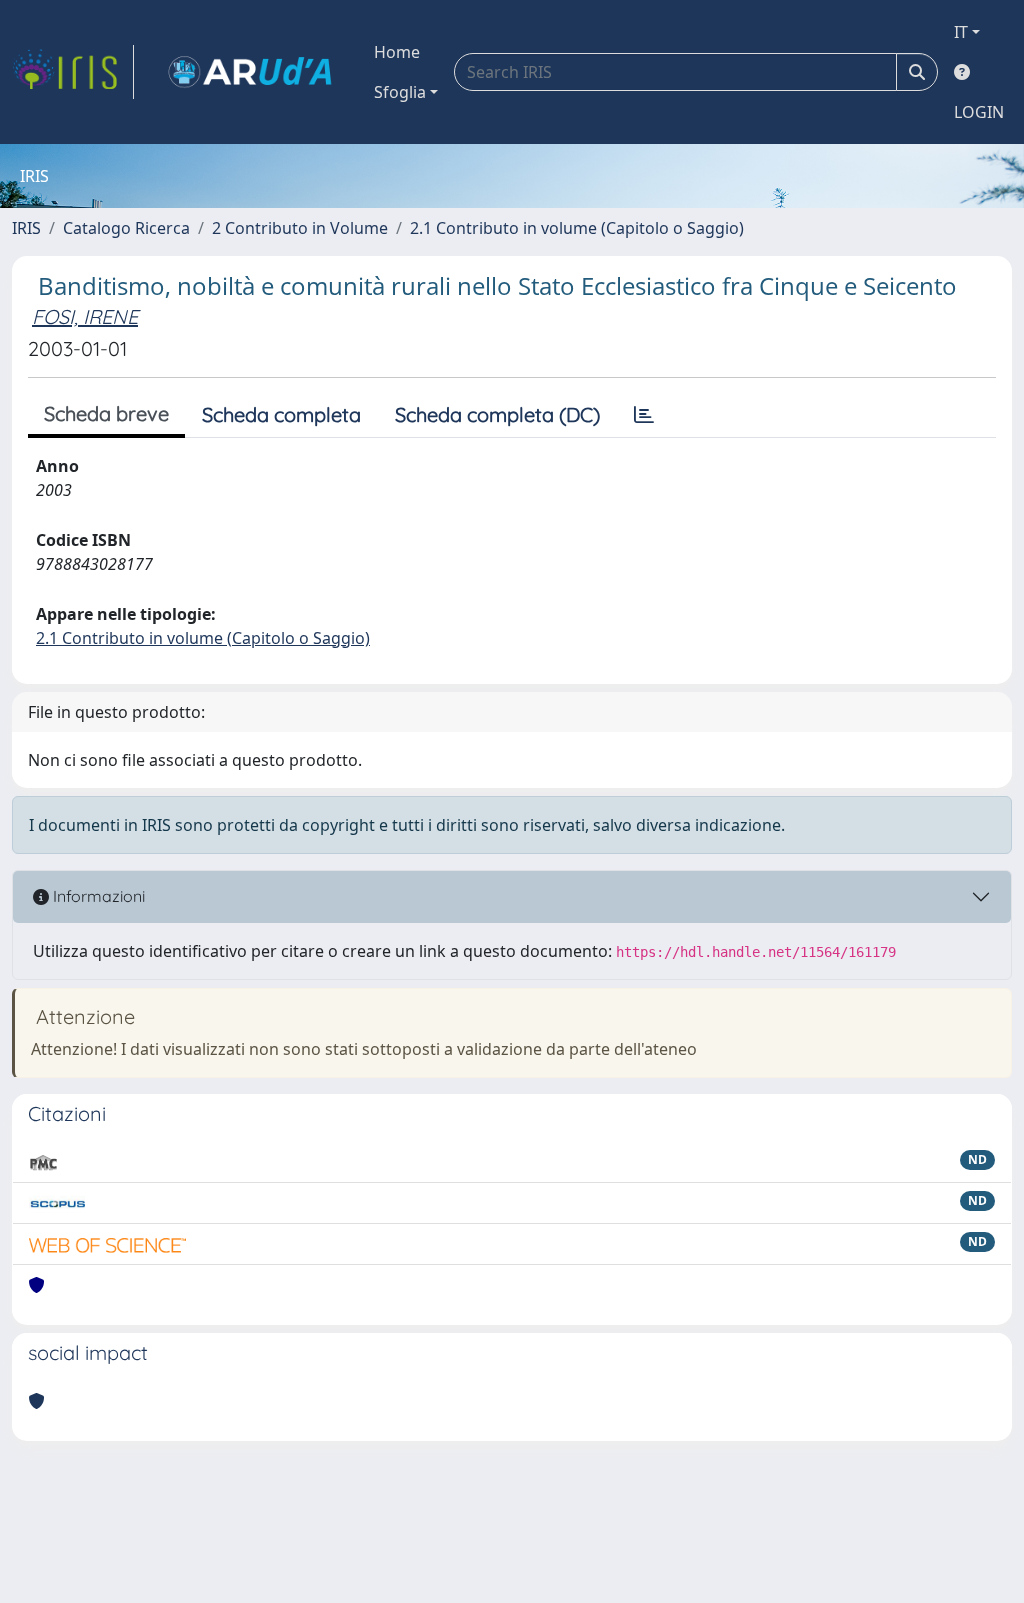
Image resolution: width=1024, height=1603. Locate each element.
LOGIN (979, 112)
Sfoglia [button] (400, 92)
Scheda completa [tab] (281, 414)
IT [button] (961, 32)
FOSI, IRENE (85, 316)
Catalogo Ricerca (126, 228)
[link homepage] (73, 72)
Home (397, 52)
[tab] (644, 415)
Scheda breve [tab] (106, 413)
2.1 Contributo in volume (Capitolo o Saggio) (577, 228)
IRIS (26, 228)
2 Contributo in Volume (300, 228)
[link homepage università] (250, 72)
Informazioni (97, 896)
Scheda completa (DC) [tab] (497, 414)
